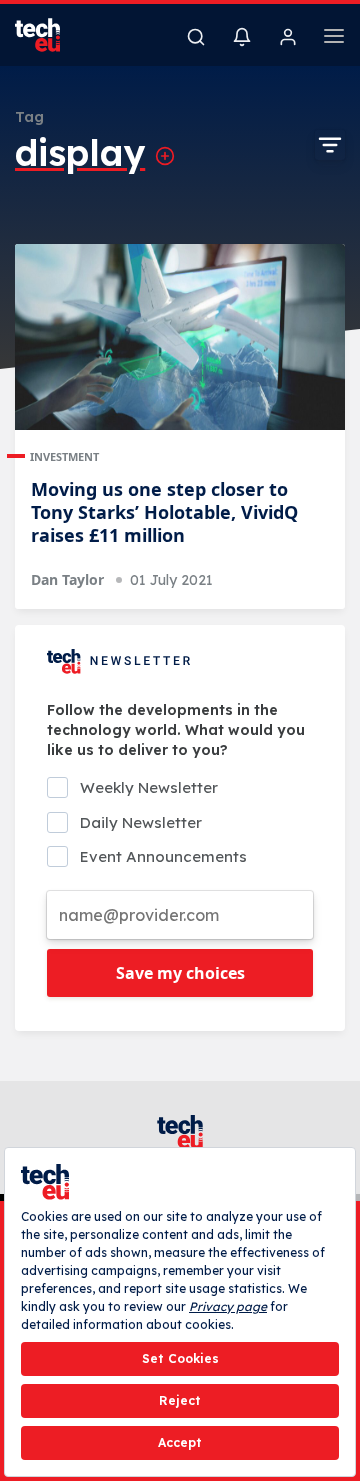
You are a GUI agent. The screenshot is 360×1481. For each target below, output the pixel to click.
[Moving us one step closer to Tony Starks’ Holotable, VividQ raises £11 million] (180, 337)
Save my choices (180, 973)
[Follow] (165, 156)
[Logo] (50, 35)
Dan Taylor (67, 579)
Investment (64, 456)
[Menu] (334, 39)
